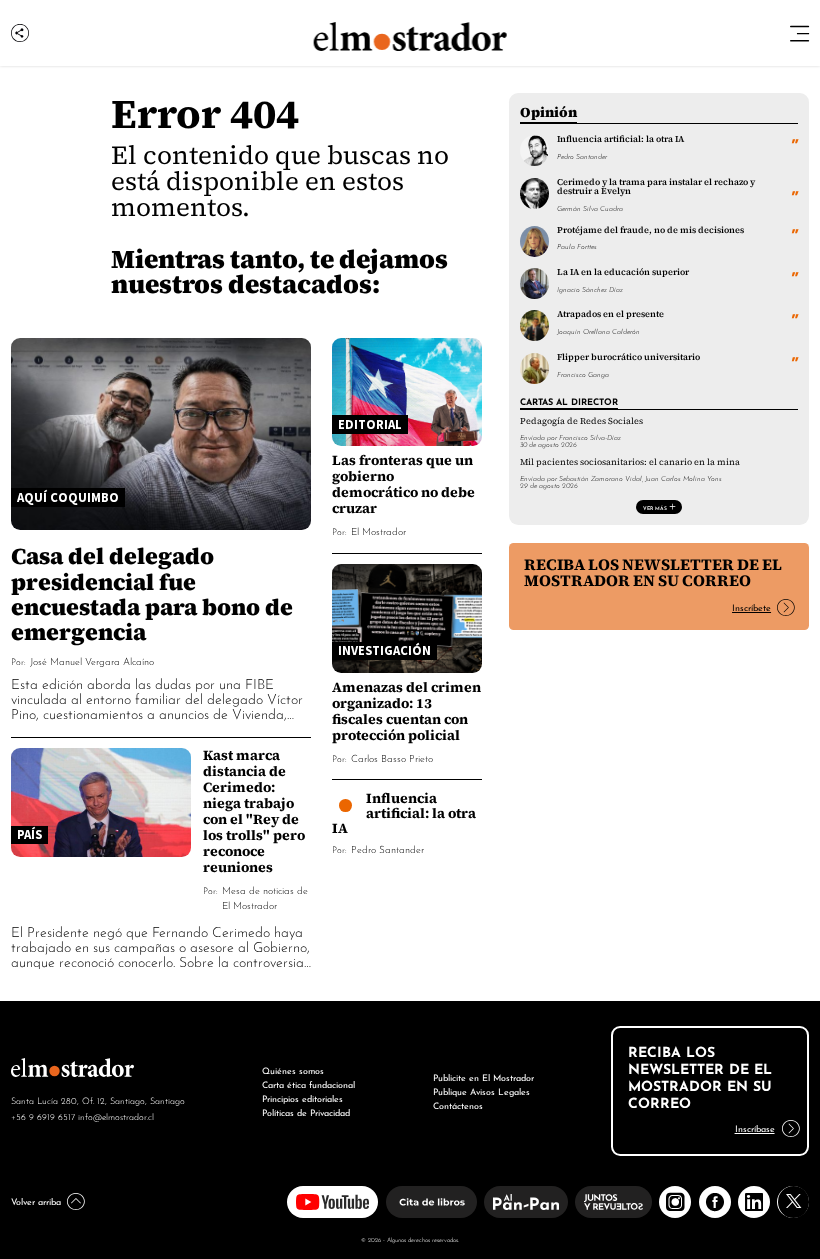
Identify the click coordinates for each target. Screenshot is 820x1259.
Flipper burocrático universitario (628, 357)
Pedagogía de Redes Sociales (581, 421)
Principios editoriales (302, 1097)
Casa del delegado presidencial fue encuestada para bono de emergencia (152, 593)
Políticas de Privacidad (306, 1111)
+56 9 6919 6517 (43, 1116)
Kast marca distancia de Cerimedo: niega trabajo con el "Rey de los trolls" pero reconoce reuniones (254, 811)
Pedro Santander (387, 848)
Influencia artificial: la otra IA (404, 813)
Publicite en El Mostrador (483, 1076)
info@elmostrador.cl (116, 1116)
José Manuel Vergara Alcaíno (92, 660)
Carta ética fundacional (308, 1083)
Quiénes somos (293, 1069)
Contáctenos (458, 1104)
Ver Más (655, 507)
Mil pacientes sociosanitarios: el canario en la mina (630, 462)
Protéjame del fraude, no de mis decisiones (650, 230)
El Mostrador (378, 530)
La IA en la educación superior (623, 272)
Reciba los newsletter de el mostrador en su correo (653, 572)
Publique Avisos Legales (481, 1090)
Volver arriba (36, 1200)
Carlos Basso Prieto (392, 757)
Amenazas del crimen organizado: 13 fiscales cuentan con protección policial (406, 711)
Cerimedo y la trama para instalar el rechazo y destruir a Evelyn (656, 186)
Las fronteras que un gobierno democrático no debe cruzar (403, 484)
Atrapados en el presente (610, 314)
